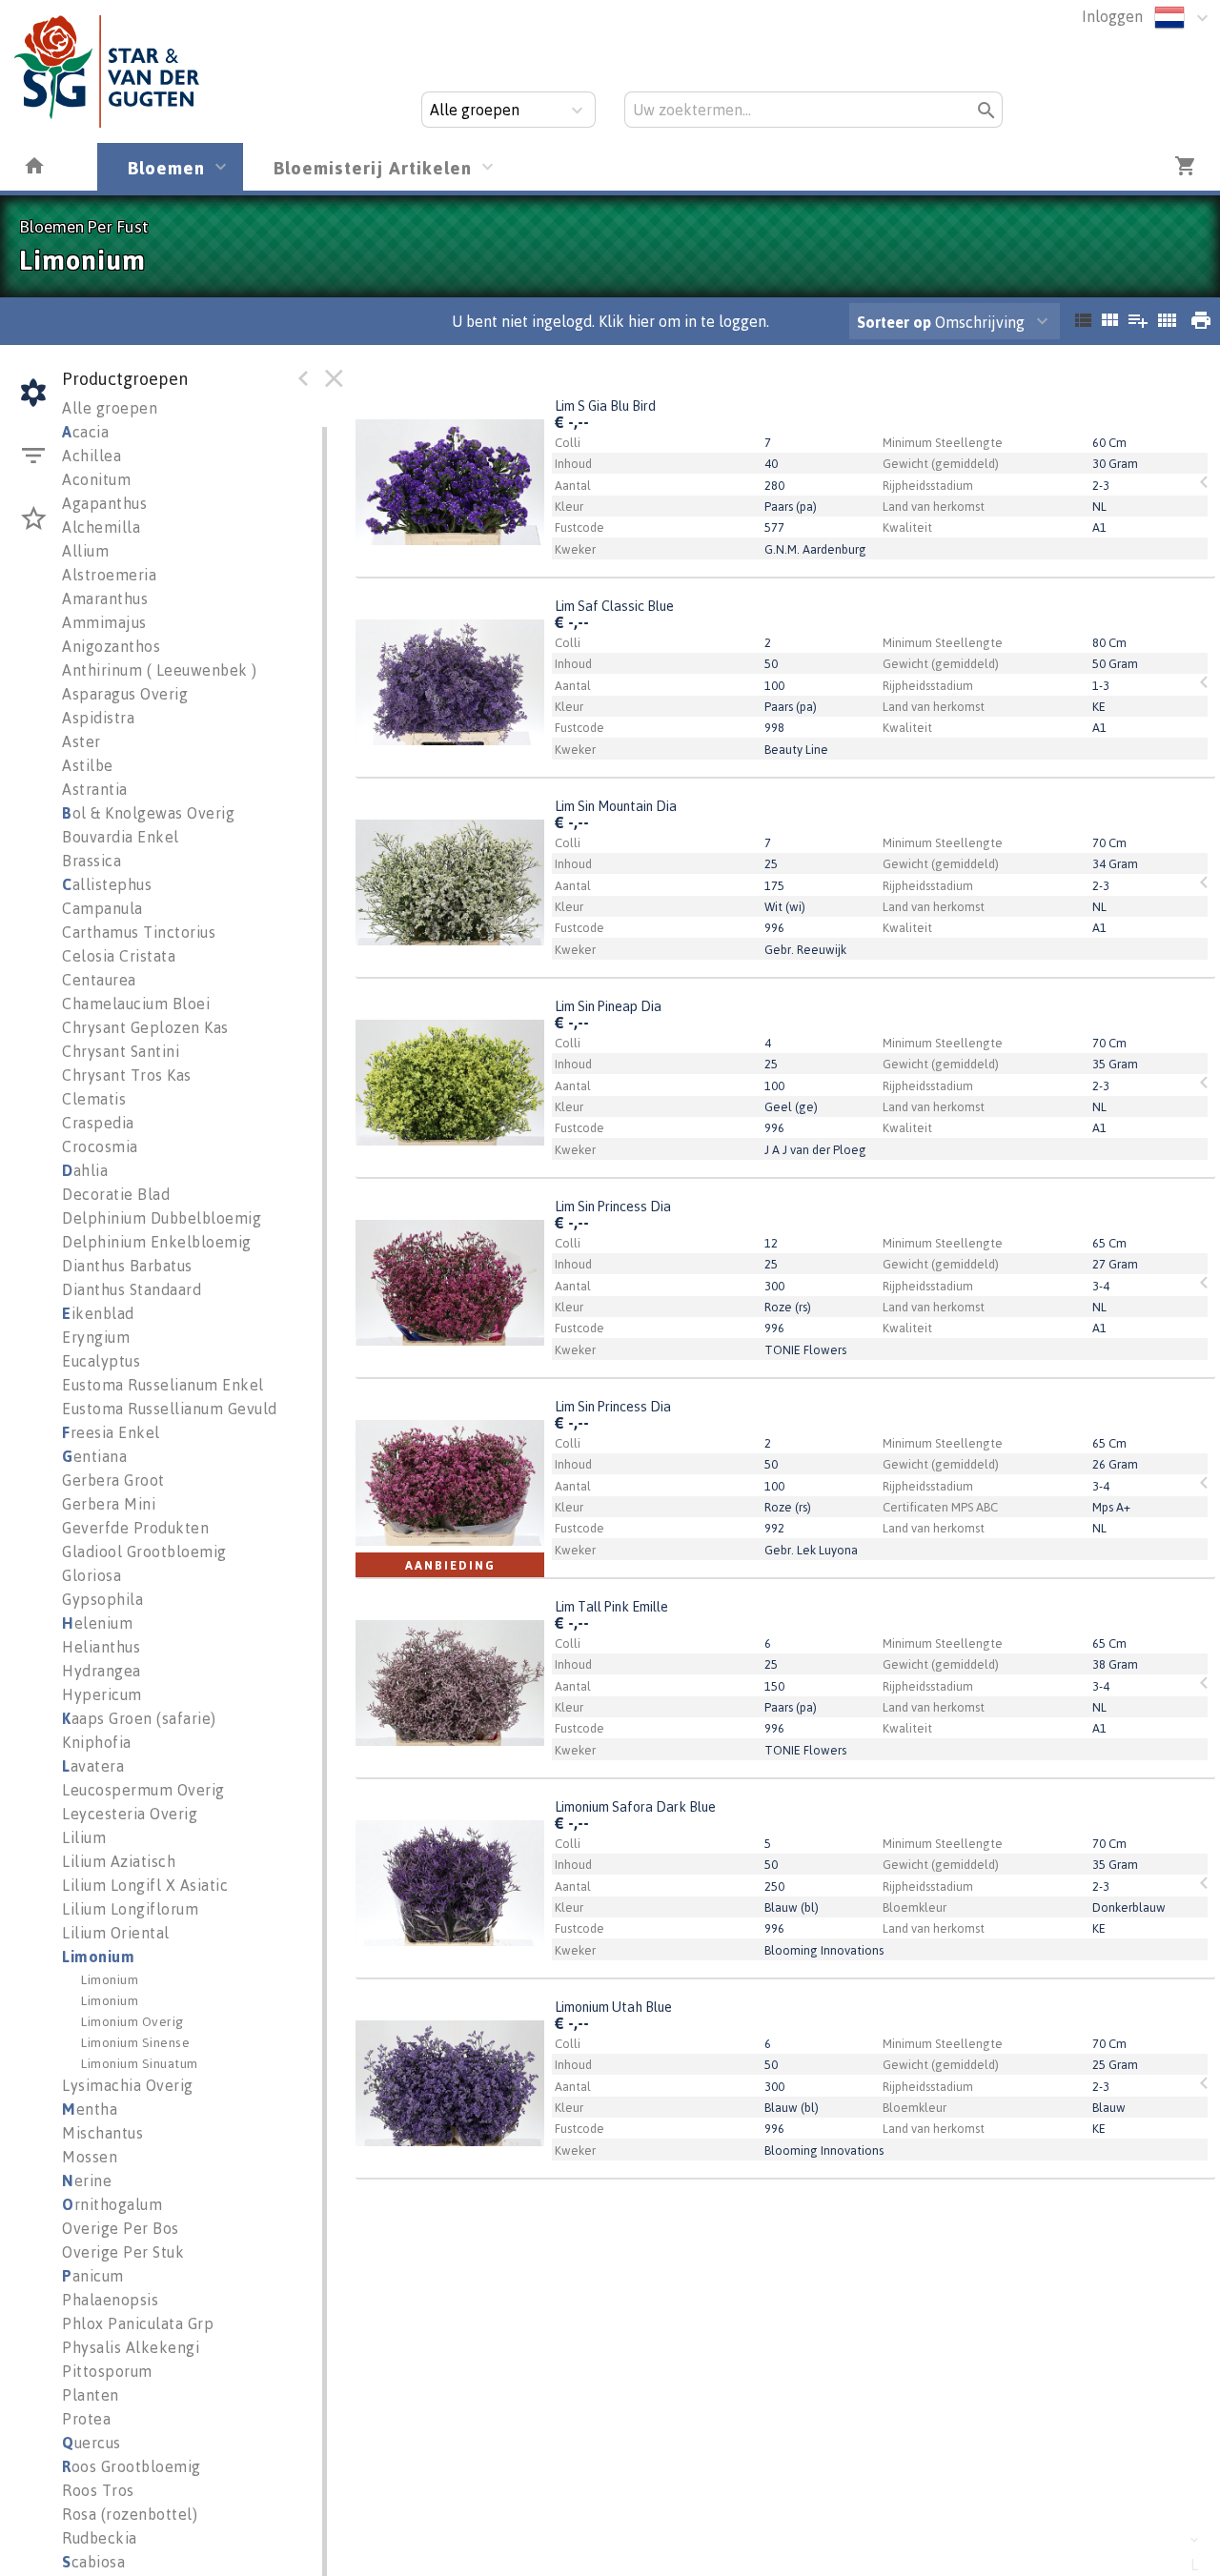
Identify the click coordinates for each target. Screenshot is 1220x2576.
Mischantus (102, 2133)
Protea (86, 2419)
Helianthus (101, 1647)
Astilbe (88, 765)
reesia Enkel (111, 1432)
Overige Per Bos (121, 2228)
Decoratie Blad (116, 1194)
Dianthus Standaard (132, 1289)
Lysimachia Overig (128, 2085)
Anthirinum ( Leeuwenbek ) (160, 670)
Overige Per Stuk (123, 2252)
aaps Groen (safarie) (139, 1718)
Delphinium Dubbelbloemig (162, 1218)
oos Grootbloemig (132, 2466)
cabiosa (93, 2562)
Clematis (94, 1099)
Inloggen (1112, 16)
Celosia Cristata (119, 956)
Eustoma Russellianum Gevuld (170, 1409)
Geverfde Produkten (135, 1528)
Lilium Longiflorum (130, 1909)
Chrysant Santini (121, 1051)
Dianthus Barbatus (127, 1266)
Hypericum (102, 1694)
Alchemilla (101, 527)
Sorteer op (894, 322)
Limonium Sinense (135, 2042)
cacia (85, 432)
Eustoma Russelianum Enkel (163, 1385)
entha (90, 2109)
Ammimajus (104, 622)
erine (87, 2180)
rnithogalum (112, 2204)
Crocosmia (100, 1146)
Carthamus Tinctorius (139, 932)
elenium (97, 1623)
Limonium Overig (132, 2021)
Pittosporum (107, 2371)
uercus (91, 2443)
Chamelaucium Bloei (136, 1004)
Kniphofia (97, 1742)
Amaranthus (105, 598)
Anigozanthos (111, 646)
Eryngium (96, 1337)
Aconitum (96, 479)
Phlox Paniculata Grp (138, 2323)
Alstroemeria (109, 575)
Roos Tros (98, 2490)
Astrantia (95, 789)
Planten (91, 2395)
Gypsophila (102, 1599)
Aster (81, 741)
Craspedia (98, 1123)
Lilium (84, 1837)
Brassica (91, 861)
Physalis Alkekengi (131, 2347)
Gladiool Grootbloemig (144, 1552)
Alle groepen (110, 408)
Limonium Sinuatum (140, 2063)
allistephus (107, 884)
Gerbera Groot (113, 1480)
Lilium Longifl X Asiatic (145, 1885)
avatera (93, 1766)
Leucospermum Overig (143, 1790)
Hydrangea (102, 1671)
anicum (93, 2276)
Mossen (90, 2157)
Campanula (102, 908)
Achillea (91, 456)
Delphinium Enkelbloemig (157, 1242)
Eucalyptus (101, 1361)
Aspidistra (98, 718)
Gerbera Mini (109, 1504)
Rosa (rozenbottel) (130, 2514)
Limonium (98, 1957)
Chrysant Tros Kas (127, 1075)
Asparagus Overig (125, 694)
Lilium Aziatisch (119, 1861)
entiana (94, 1456)
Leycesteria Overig (130, 1814)
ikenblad (98, 1313)
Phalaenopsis (110, 2300)
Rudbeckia (100, 2538)
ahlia (85, 1170)
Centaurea (99, 980)
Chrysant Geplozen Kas (145, 1027)
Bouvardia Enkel (121, 837)
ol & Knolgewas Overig (148, 813)
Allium (85, 551)
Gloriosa (91, 1575)
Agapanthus (104, 503)
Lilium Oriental (116, 1933)
